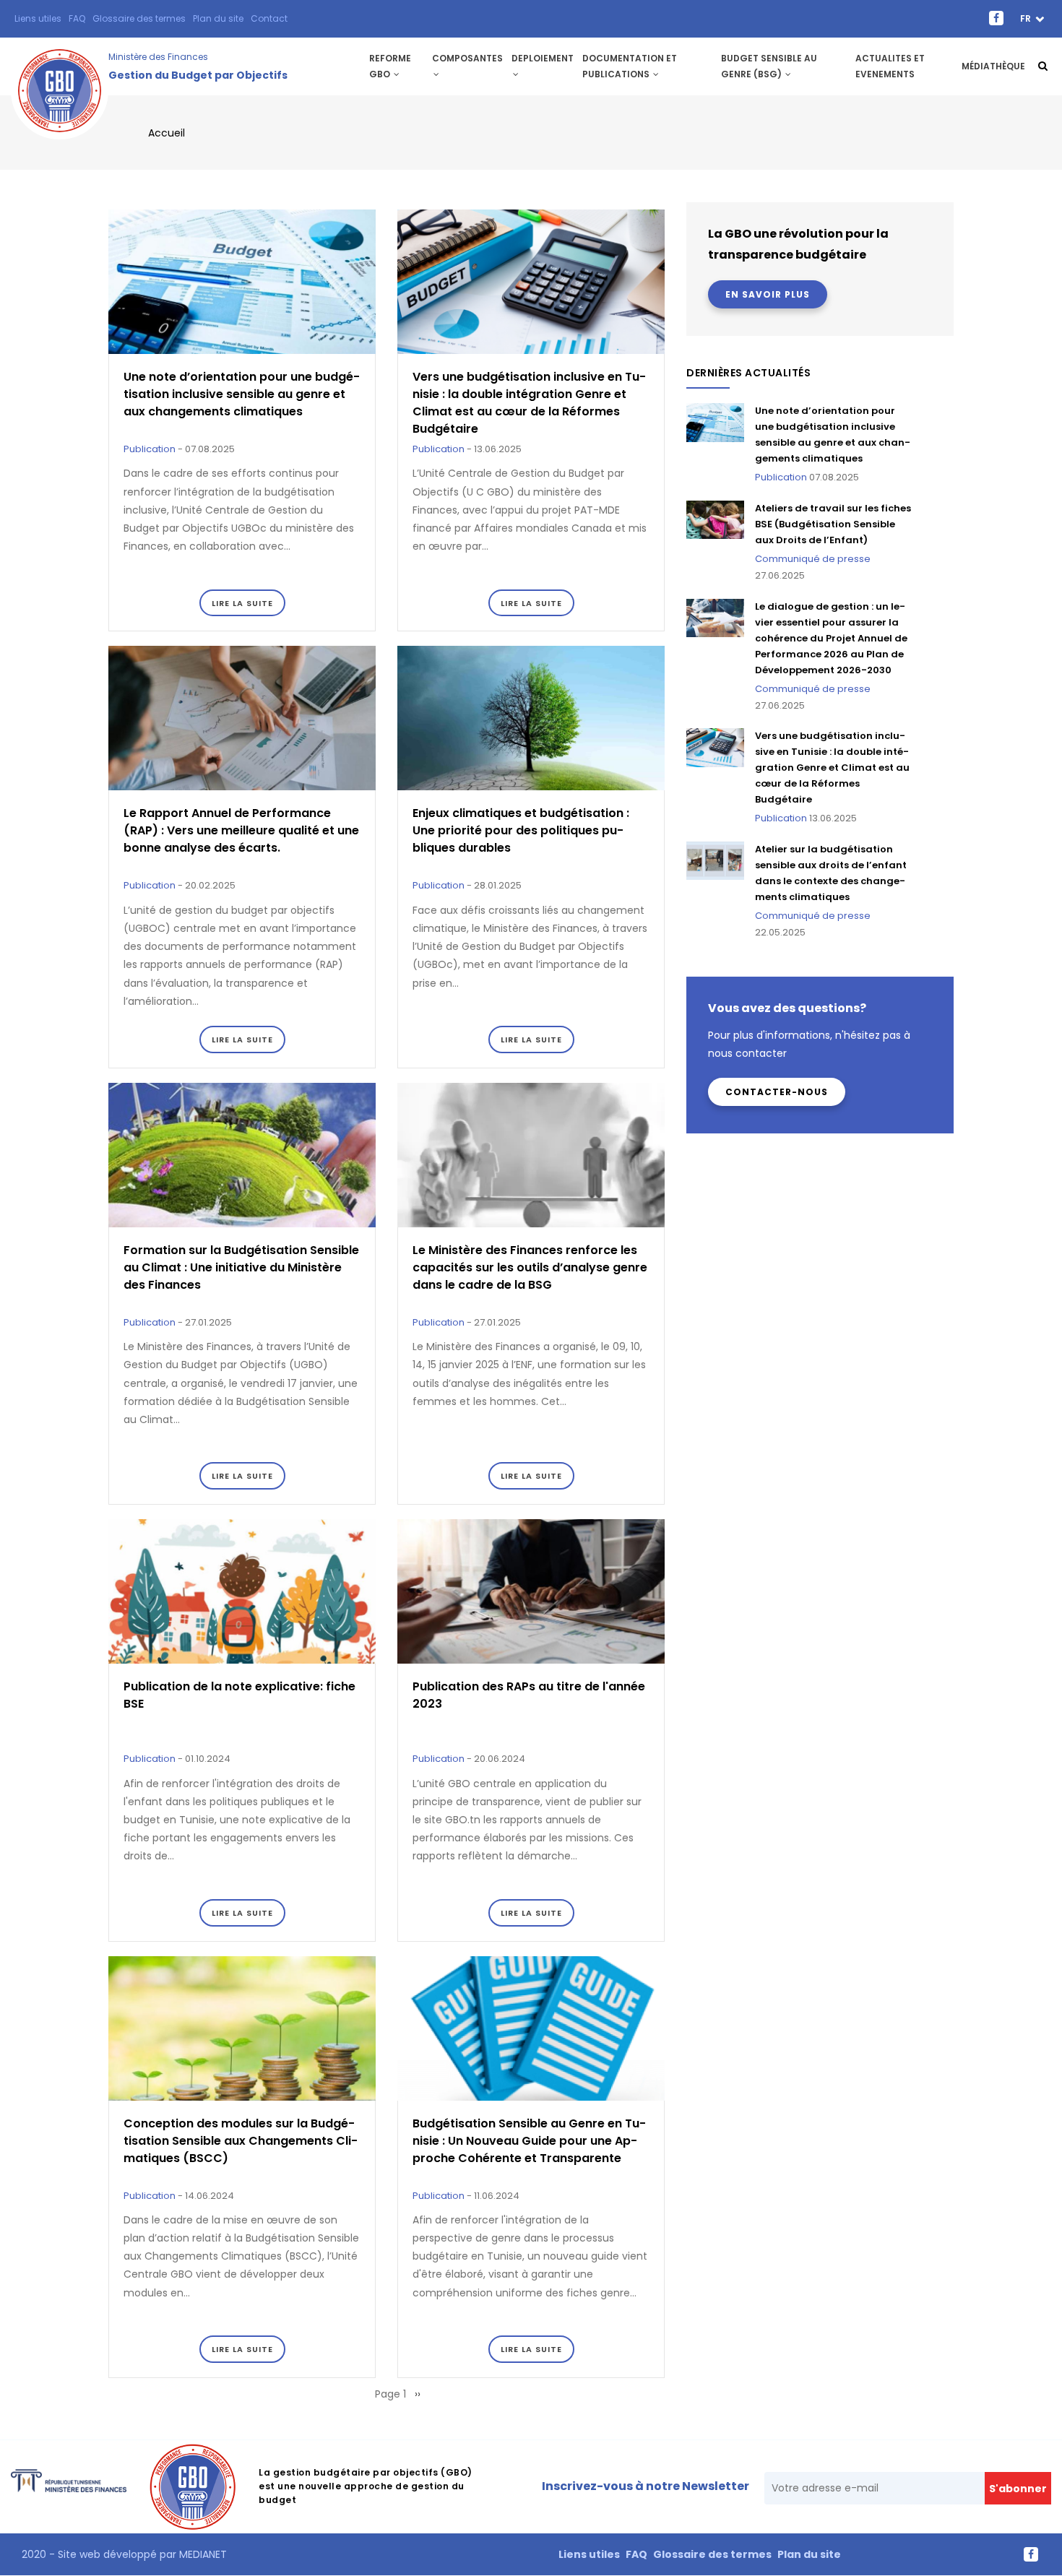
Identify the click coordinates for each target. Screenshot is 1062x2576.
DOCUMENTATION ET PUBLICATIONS (630, 66)
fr (1027, 18)
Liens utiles (38, 18)
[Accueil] (60, 66)
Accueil (167, 133)
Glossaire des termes (139, 18)
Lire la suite (242, 603)
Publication (150, 449)
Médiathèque (993, 66)
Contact (269, 18)
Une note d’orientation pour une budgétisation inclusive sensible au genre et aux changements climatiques (833, 435)
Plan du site (218, 18)
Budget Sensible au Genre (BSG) (769, 66)
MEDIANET (202, 2554)
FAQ (77, 18)
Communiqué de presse (813, 559)
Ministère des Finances (158, 57)
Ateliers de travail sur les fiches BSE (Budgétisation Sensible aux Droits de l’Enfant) (833, 524)
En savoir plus (768, 294)
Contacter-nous (777, 1092)
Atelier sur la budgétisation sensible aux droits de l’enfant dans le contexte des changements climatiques (831, 873)
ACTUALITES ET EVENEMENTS (890, 66)
